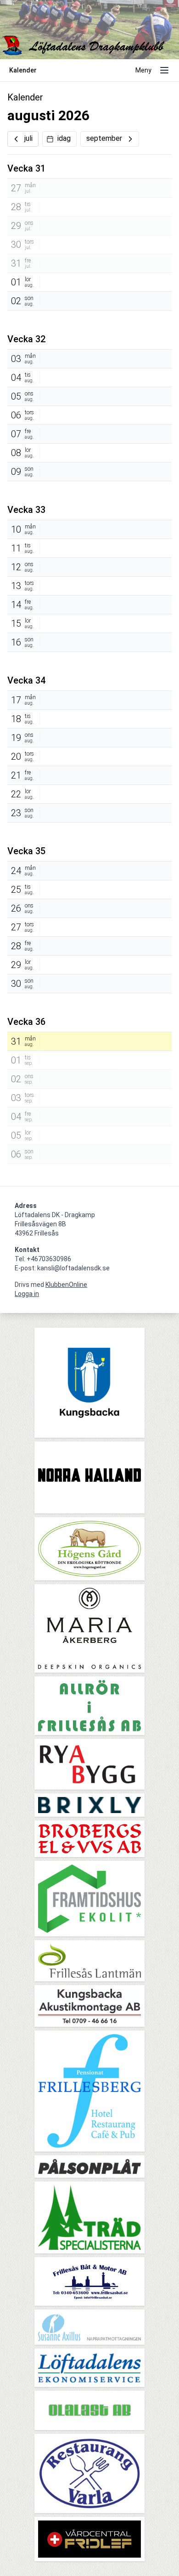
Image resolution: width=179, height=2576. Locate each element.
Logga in (27, 1294)
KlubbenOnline (66, 1285)
